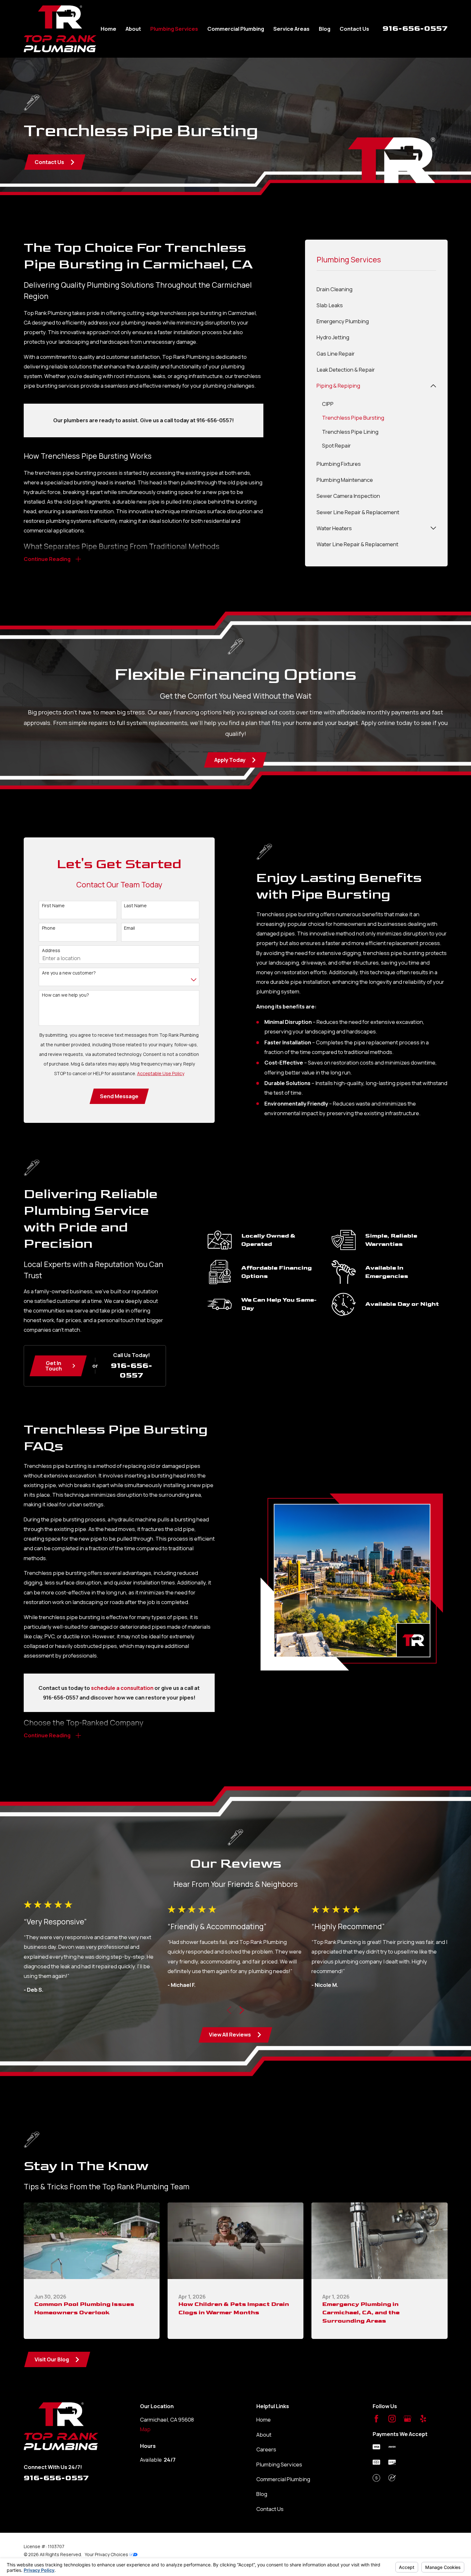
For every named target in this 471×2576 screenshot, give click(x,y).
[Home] (60, 29)
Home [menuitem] (108, 29)
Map (145, 2429)
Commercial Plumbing (283, 2479)
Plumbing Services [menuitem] (174, 29)
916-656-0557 (415, 28)
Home (264, 2420)
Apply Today (230, 760)
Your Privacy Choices (107, 2554)
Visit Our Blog (52, 2359)
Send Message (119, 1096)
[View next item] (242, 2010)
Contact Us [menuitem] (354, 29)
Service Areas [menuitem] (291, 29)
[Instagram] (392, 2419)
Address (51, 951)
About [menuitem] (133, 29)
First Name (53, 906)
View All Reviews (230, 2034)
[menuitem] (376, 289)
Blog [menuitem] (325, 29)
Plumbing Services (279, 2464)
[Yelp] (423, 2419)
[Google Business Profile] (407, 2419)
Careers (266, 2449)
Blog (262, 2494)
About (264, 2435)
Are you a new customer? (69, 973)
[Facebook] (376, 2419)
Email (129, 928)
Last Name (135, 906)
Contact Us (49, 162)
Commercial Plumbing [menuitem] (236, 29)
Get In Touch (54, 1366)
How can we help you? (66, 995)
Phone (49, 928)
